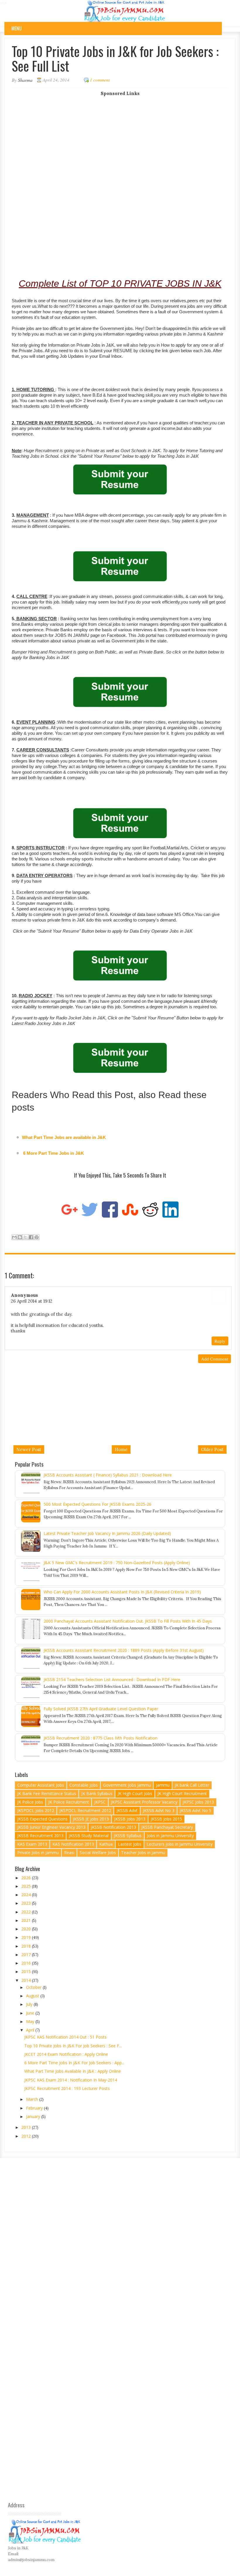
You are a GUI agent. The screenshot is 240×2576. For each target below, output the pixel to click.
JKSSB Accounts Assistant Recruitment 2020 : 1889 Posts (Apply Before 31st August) (124, 1650)
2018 (27, 1946)
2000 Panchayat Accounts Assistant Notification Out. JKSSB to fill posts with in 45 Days (128, 1621)
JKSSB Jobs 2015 (166, 1819)
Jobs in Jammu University (170, 1836)
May (31, 2021)
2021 (27, 1920)
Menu (17, 28)
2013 (27, 2127)
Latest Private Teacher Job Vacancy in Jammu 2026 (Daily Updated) (107, 1533)
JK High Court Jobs (135, 1793)
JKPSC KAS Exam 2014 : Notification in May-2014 (71, 2080)
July (30, 2004)
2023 (27, 1903)
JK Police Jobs (30, 1802)
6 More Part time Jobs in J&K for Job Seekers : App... (74, 2063)
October (34, 1987)
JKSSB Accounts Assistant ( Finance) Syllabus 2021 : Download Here (108, 1475)
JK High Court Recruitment (182, 1793)
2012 (27, 2136)
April (31, 2030)
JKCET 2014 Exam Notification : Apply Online (66, 2054)
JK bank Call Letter (192, 1785)
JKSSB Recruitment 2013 (40, 1836)
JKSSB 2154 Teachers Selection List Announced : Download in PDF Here (112, 1679)
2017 (27, 1955)
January (34, 2116)
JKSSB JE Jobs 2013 (91, 1819)
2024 (27, 1895)
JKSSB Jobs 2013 (130, 1819)
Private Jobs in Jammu (38, 1853)
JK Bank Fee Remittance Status (47, 1793)
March (33, 2099)
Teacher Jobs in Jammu (143, 1853)
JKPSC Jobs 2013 (198, 1802)
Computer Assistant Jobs (41, 1785)
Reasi (69, 1853)
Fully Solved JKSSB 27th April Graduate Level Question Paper (101, 1709)
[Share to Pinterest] (37, 1237)
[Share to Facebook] (31, 1237)
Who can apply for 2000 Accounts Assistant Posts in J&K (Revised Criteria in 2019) (122, 1592)
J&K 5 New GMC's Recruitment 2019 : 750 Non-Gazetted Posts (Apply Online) (117, 1563)
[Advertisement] (120, 137)
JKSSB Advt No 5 (196, 1810)
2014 (27, 1980)
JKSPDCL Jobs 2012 (36, 1810)
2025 (27, 1886)
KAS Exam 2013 (32, 1844)
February (35, 2108)
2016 (27, 1963)
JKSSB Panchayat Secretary (167, 1827)
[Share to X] (25, 1237)
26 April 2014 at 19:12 (32, 1301)
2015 (27, 1971)
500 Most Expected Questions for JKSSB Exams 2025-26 (97, 1504)
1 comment (100, 80)
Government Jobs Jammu (127, 1785)
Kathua (106, 1844)
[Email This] (14, 1237)
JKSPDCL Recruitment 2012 (85, 1810)
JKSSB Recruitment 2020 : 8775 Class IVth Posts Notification (101, 1738)
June (31, 2013)
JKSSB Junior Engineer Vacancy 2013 (51, 1827)
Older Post (212, 1449)
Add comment (215, 1359)
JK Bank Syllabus (97, 1793)
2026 (27, 1878)
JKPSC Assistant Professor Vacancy (144, 1802)
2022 (27, 1912)
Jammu (163, 1785)
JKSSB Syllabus (128, 1836)
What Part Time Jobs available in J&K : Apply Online (73, 2071)
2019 (27, 1937)
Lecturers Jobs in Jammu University (180, 1844)
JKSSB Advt (127, 1810)
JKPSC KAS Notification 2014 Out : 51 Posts (65, 2037)
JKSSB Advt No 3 (159, 1810)
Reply (220, 1341)
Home (121, 1449)
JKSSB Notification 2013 (113, 1827)
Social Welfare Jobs (98, 1853)
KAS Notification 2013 (73, 1844)
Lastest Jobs (130, 1844)
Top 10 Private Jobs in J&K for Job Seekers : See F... (73, 2046)
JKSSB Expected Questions (42, 1819)
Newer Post (29, 1449)
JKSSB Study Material (89, 1836)
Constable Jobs (84, 1785)
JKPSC (100, 1802)
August (33, 1996)
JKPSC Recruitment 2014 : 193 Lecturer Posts (67, 2088)
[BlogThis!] (20, 1237)
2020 (27, 1929)
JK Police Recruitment (69, 1802)
